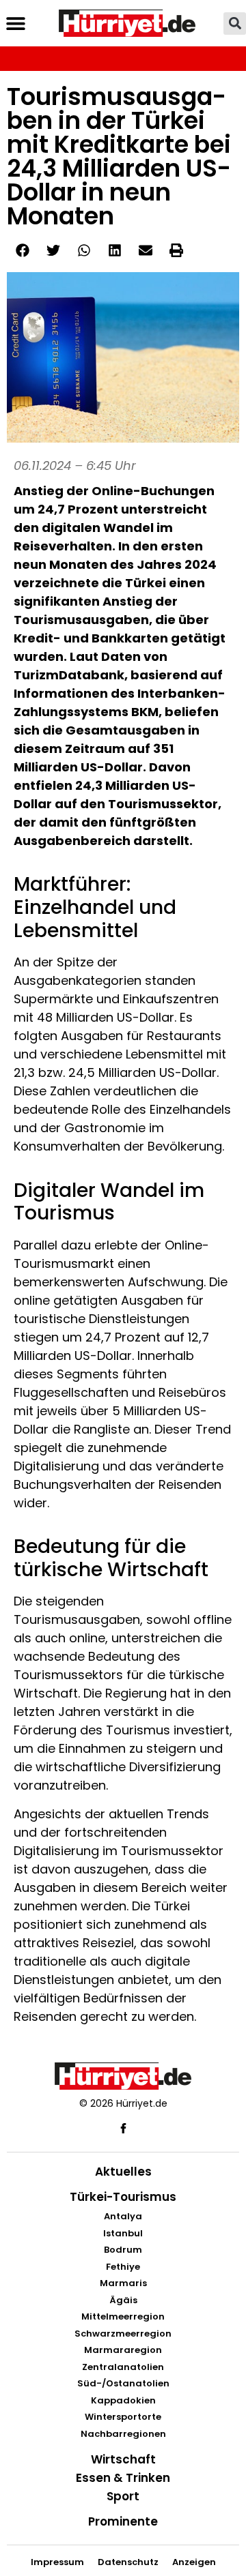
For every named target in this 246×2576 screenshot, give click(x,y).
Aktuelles (123, 2172)
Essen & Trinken (123, 2478)
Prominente (123, 2521)
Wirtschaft (123, 2459)
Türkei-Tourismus (123, 2197)
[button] (15, 24)
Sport (123, 2496)
